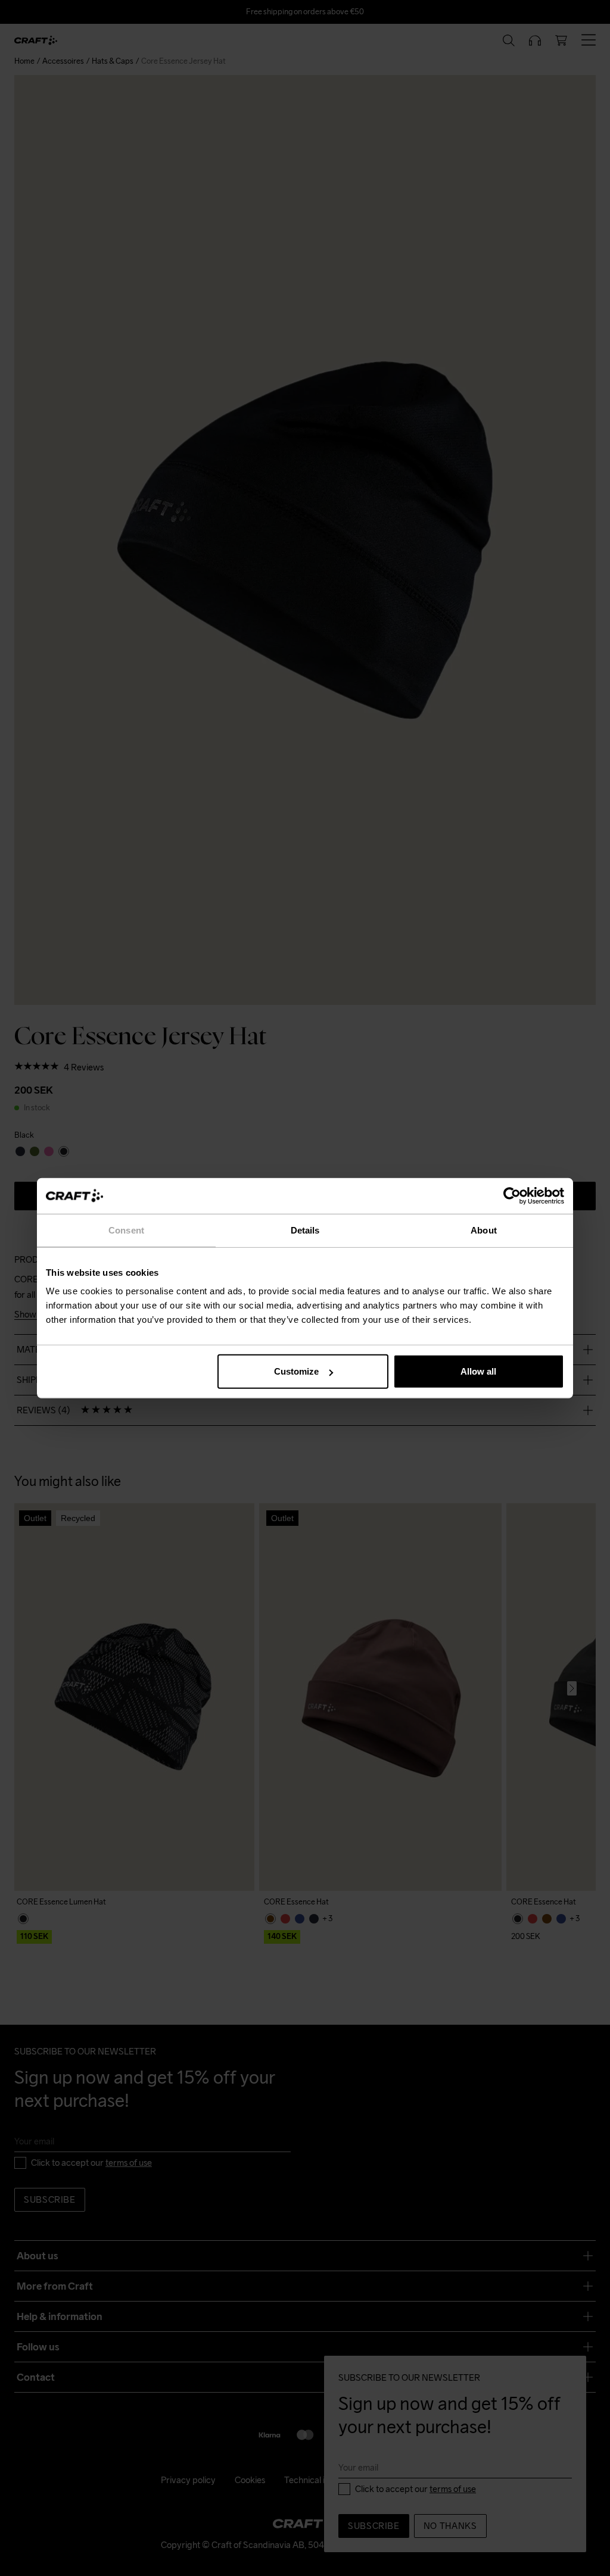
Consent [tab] (126, 1230)
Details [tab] (305, 1230)
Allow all (478, 1371)
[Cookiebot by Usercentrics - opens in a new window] (512, 1195)
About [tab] (484, 1230)
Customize (296, 1371)
